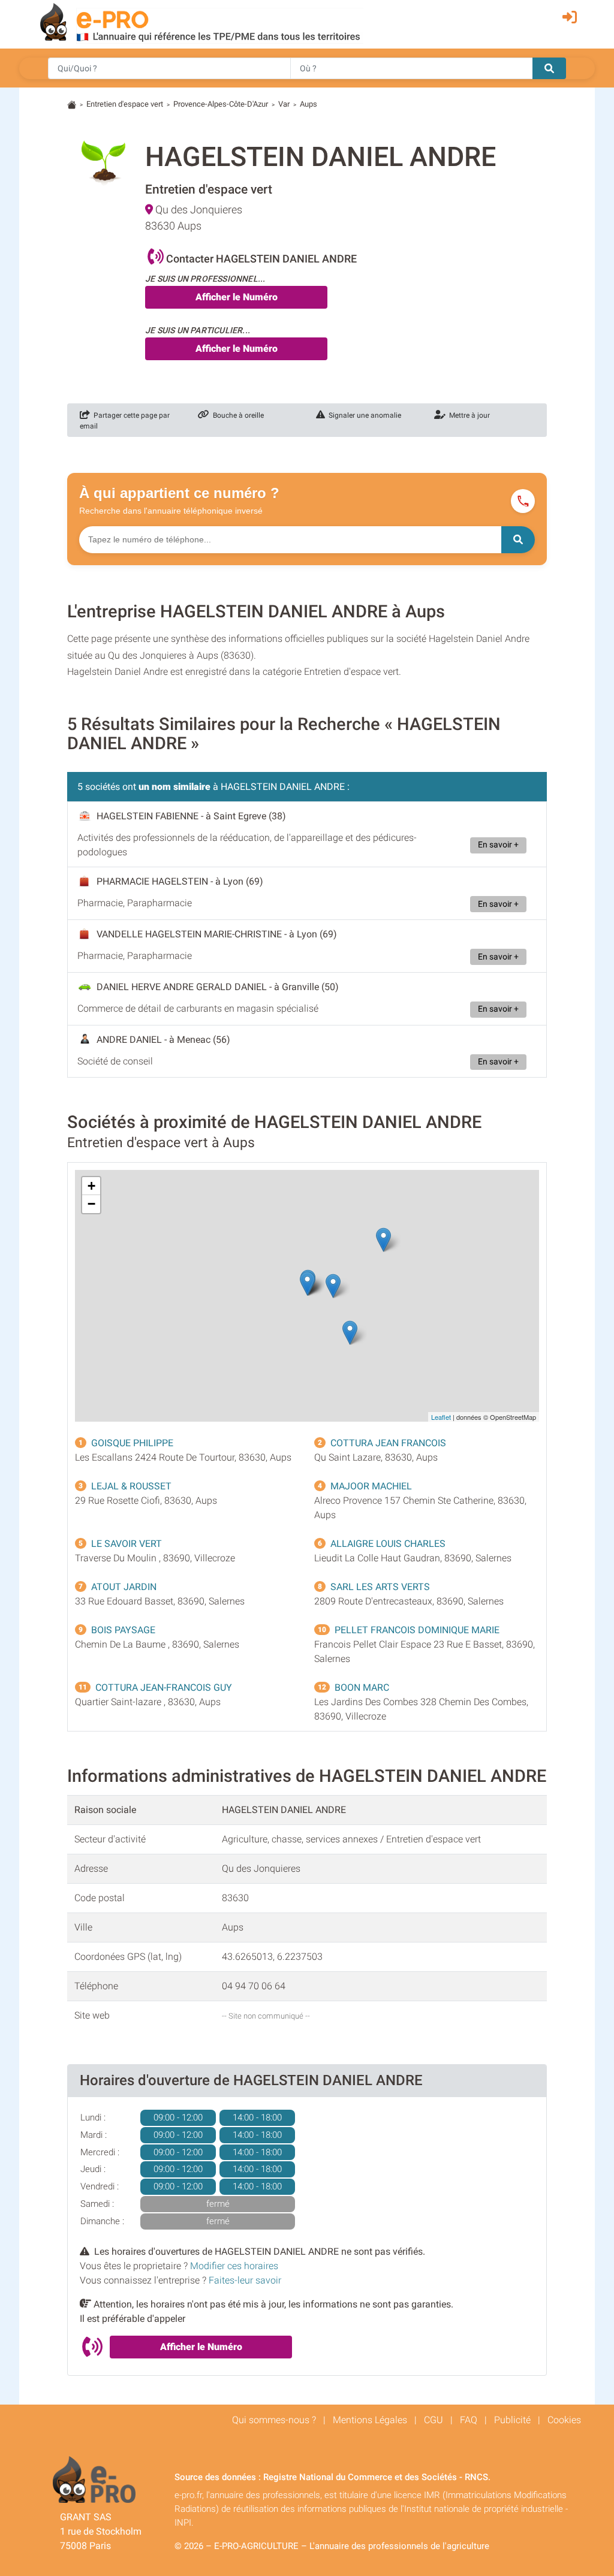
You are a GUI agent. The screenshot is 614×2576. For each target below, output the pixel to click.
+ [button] (91, 1186)
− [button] (91, 1204)
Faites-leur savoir (245, 2280)
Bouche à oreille (237, 415)
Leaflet (441, 1417)
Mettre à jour (468, 415)
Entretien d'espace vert (125, 104)
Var (284, 104)
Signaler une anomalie (363, 415)
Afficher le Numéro (237, 297)
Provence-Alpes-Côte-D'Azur (221, 104)
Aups (308, 104)
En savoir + (498, 845)
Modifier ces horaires (234, 2266)
